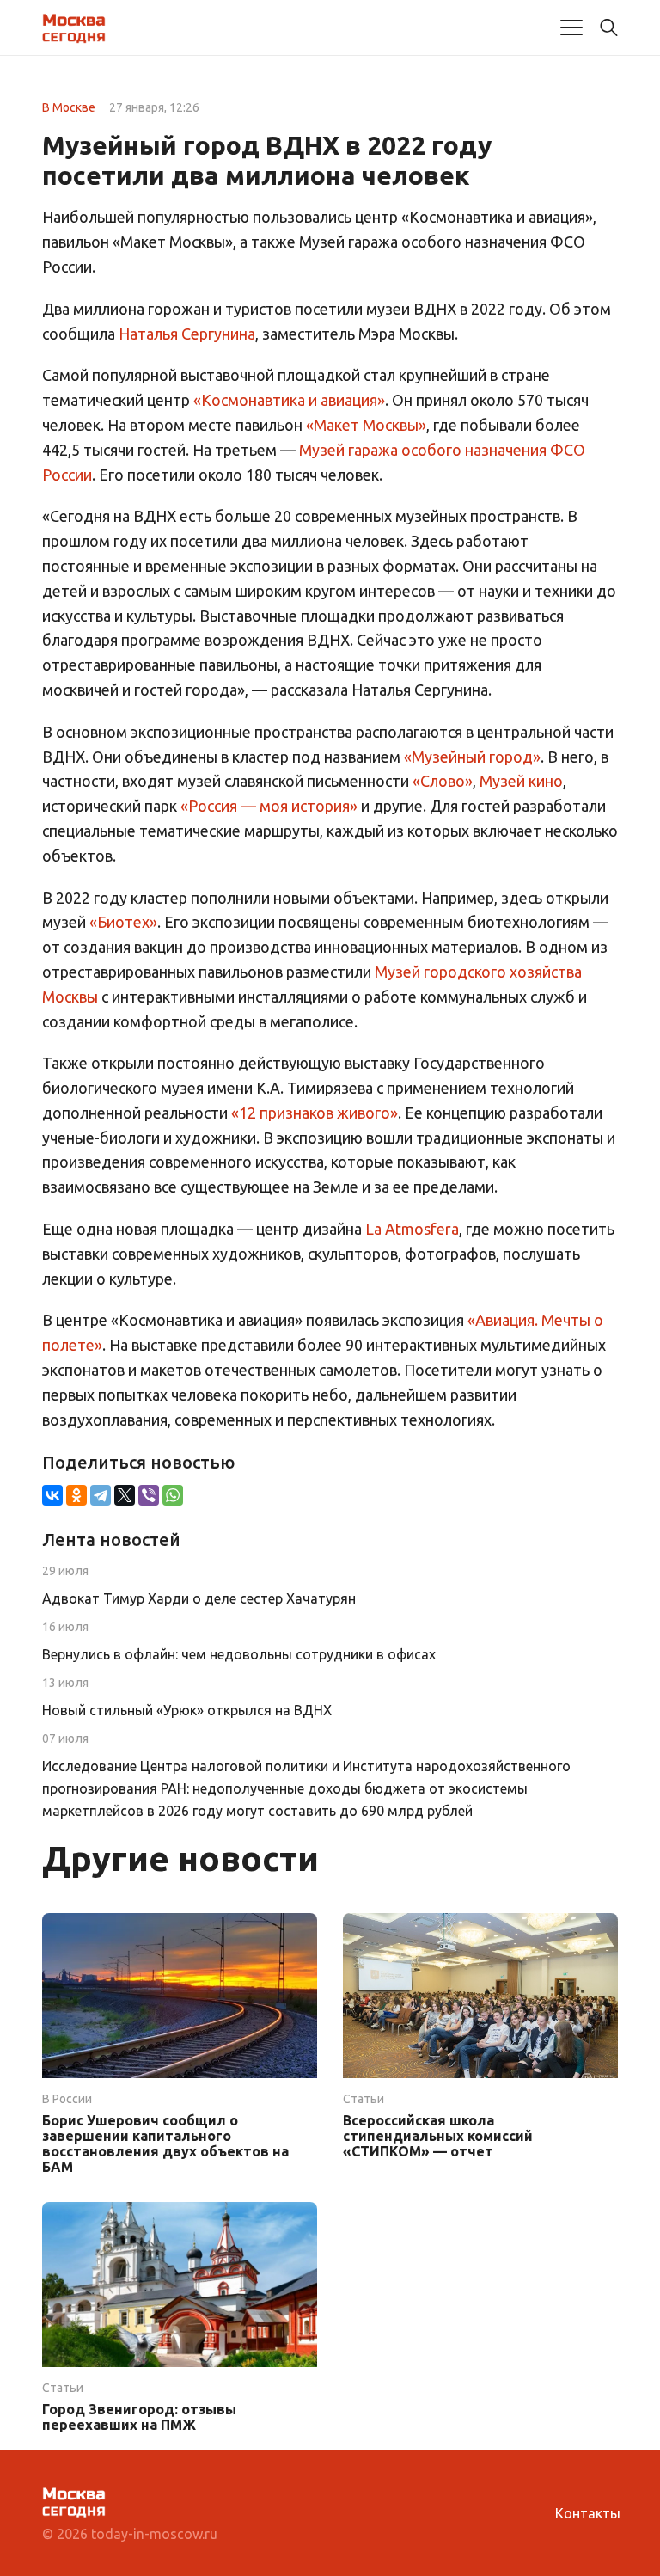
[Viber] (149, 1495)
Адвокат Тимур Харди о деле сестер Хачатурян (199, 1598)
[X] (125, 1495)
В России (67, 2099)
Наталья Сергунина (187, 334)
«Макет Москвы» (366, 425)
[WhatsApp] (173, 1495)
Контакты (588, 2513)
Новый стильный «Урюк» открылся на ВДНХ (187, 1710)
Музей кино (521, 781)
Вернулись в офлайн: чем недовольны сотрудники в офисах (239, 1654)
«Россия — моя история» (269, 806)
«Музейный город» (472, 757)
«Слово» (443, 781)
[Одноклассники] (76, 1495)
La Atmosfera (412, 1229)
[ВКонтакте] (52, 1495)
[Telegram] (101, 1495)
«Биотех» (123, 922)
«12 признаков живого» (315, 1113)
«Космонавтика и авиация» (289, 400)
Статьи (364, 2099)
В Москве (69, 107)
